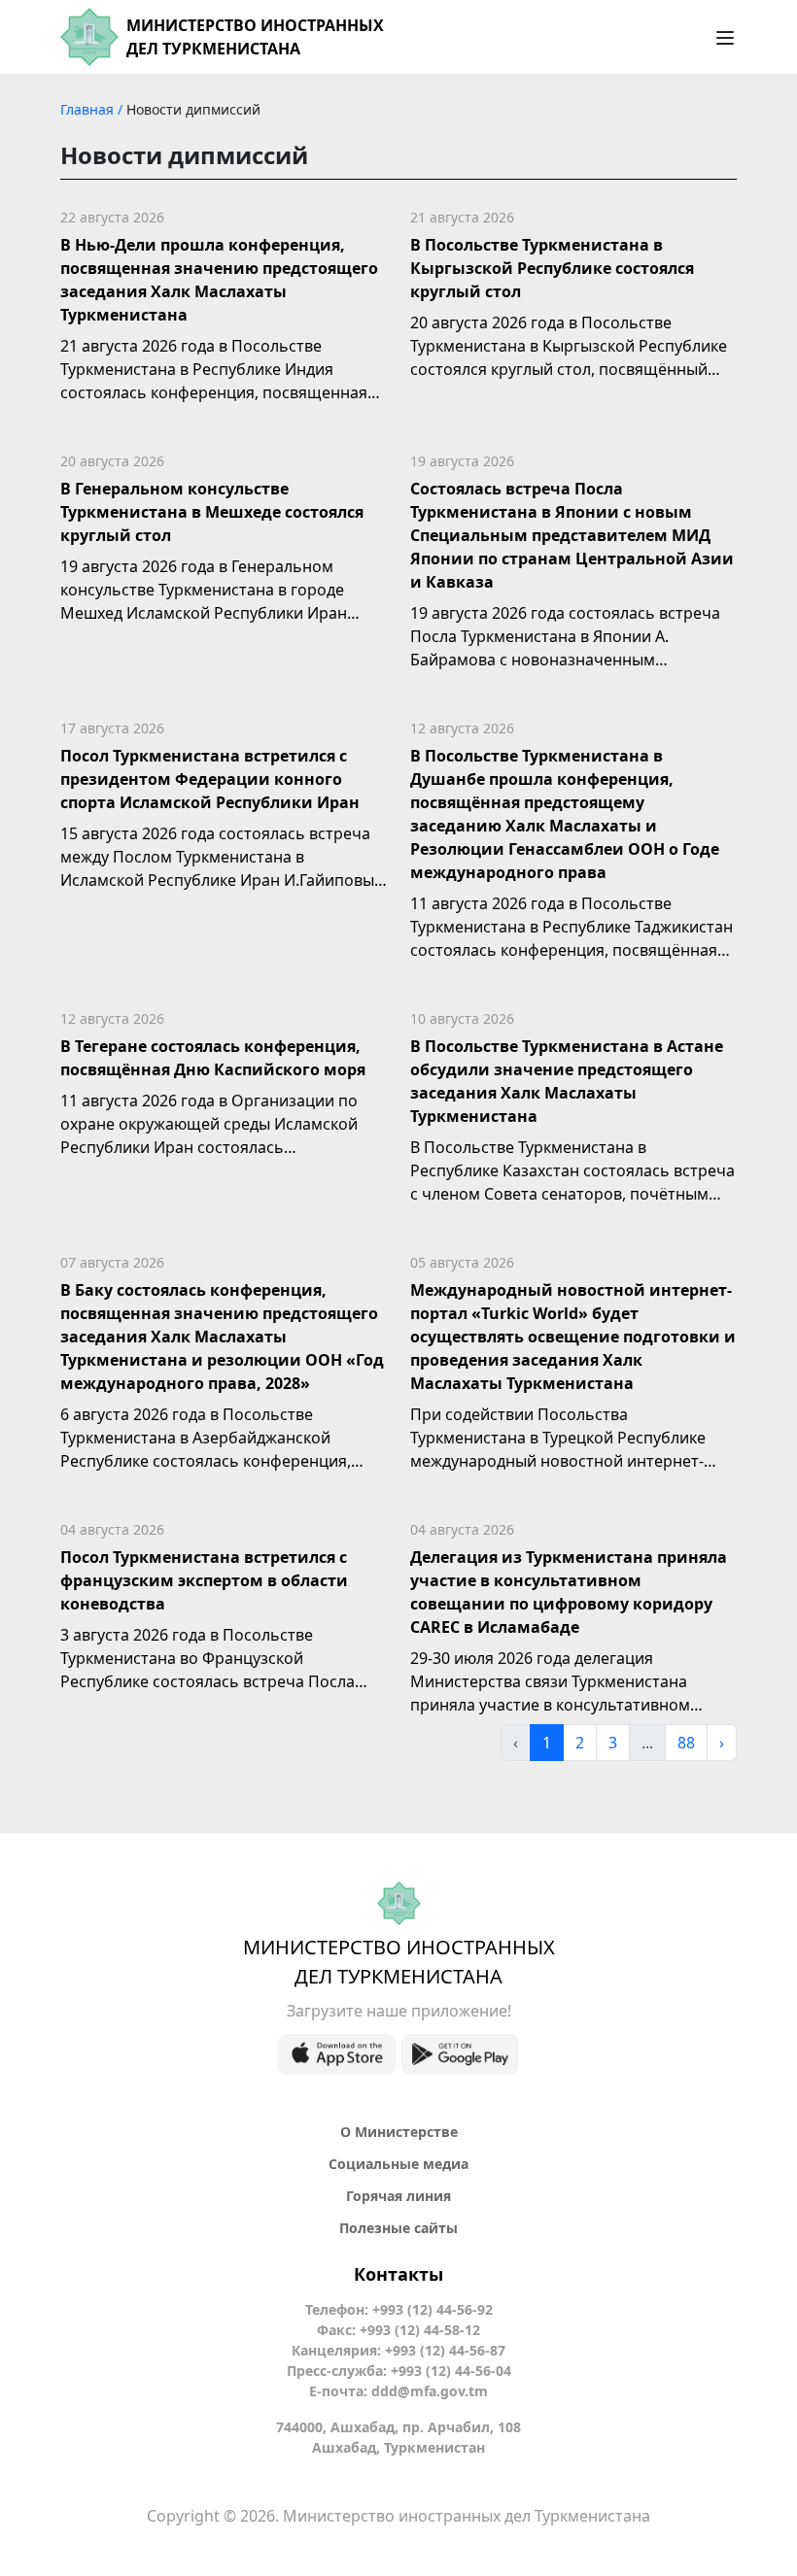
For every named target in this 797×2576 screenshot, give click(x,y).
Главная (89, 109)
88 (686, 1743)
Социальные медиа (398, 2164)
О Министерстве (399, 2132)
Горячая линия (398, 2196)
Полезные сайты (398, 2228)
